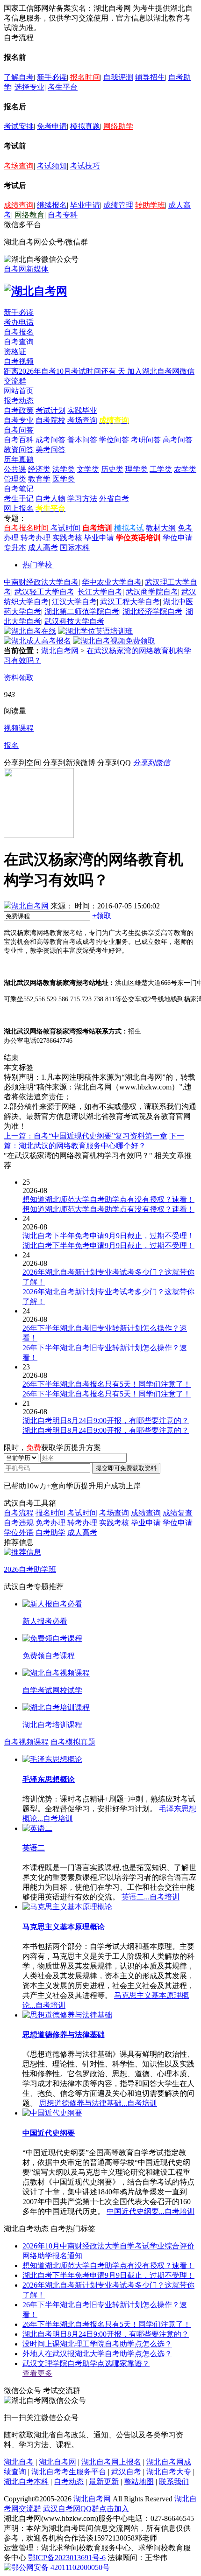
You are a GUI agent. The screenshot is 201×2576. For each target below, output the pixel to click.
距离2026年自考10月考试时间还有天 (65, 371)
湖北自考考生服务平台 (70, 2472)
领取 (102, 916)
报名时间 (85, 77)
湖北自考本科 (26, 2482)
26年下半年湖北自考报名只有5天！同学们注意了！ (107, 2324)
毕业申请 (85, 205)
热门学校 (37, 565)
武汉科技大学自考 (74, 621)
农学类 (185, 469)
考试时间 (65, 528)
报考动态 (19, 401)
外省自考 (114, 499)
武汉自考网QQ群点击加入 (86, 2509)
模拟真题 (85, 126)
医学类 (64, 479)
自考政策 (19, 410)
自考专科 (63, 215)
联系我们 (174, 2482)
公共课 (15, 469)
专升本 (15, 548)
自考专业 (19, 420)
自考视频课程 (26, 1742)
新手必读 (52, 77)
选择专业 (29, 87)
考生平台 (63, 87)
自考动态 (69, 2482)
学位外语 (19, 1532)
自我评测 (118, 77)
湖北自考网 (60, 651)
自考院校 (50, 420)
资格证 (15, 352)
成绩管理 (118, 205)
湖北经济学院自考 (152, 611)
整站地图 (139, 2482)
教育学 (39, 479)
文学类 (88, 469)
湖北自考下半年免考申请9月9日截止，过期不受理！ (108, 2275)
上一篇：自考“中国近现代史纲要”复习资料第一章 (86, 1136)
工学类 (161, 469)
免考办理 (50, 1523)
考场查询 (19, 166)
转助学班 (150, 205)
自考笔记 (19, 489)
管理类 (15, 479)
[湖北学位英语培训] (95, 631)
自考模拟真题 (73, 1742)
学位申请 (178, 538)
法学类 (64, 469)
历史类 (112, 469)
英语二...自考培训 (151, 1897)
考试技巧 (85, 166)
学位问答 (114, 440)
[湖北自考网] (36, 291)
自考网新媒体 (26, 269)
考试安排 (19, 126)
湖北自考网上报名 (111, 2462)
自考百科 (19, 440)
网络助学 (118, 126)
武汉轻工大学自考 (44, 592)
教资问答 (19, 450)
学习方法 (82, 499)
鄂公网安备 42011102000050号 (61, 2567)
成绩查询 (19, 205)
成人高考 (43, 548)
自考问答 (19, 430)
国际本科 (75, 548)
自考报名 (19, 332)
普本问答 (82, 440)
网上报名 (19, 508)
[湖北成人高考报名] (37, 641)
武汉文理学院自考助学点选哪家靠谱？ (86, 2363)
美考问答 (50, 450)
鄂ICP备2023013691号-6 (67, 2558)
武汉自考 (126, 2472)
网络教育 (29, 215)
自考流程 (19, 1513)
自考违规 (19, 1523)
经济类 (39, 469)
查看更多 (37, 2373)
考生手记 (19, 499)
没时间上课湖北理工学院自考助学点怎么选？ (97, 2344)
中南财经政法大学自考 (41, 582)
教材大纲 (161, 528)
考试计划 (50, 410)
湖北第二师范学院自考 (82, 611)
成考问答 (50, 440)
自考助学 (50, 1532)
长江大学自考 (100, 592)
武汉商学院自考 (152, 592)
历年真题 (19, 459)
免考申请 (52, 126)
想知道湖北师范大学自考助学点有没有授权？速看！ (108, 2265)
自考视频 (19, 361)
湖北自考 (19, 2462)
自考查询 (19, 342)
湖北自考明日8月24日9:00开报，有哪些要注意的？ (106, 2334)
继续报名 (52, 205)
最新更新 (104, 2482)
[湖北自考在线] (30, 631)
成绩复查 (178, 1513)
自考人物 (50, 499)
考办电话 (19, 322)
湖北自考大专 (169, 2472)
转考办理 (36, 538)
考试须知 (52, 166)
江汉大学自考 (74, 602)
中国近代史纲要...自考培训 (151, 2211)
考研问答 (146, 440)
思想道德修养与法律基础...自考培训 (98, 2103)
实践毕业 (82, 410)
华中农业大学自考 (112, 582)
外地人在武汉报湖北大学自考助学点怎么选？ (97, 2354)
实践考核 (67, 538)
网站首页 (19, 391)
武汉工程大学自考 (130, 602)
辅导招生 (150, 77)
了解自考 (19, 77)
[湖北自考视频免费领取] (114, 641)
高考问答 (178, 440)
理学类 (136, 469)
